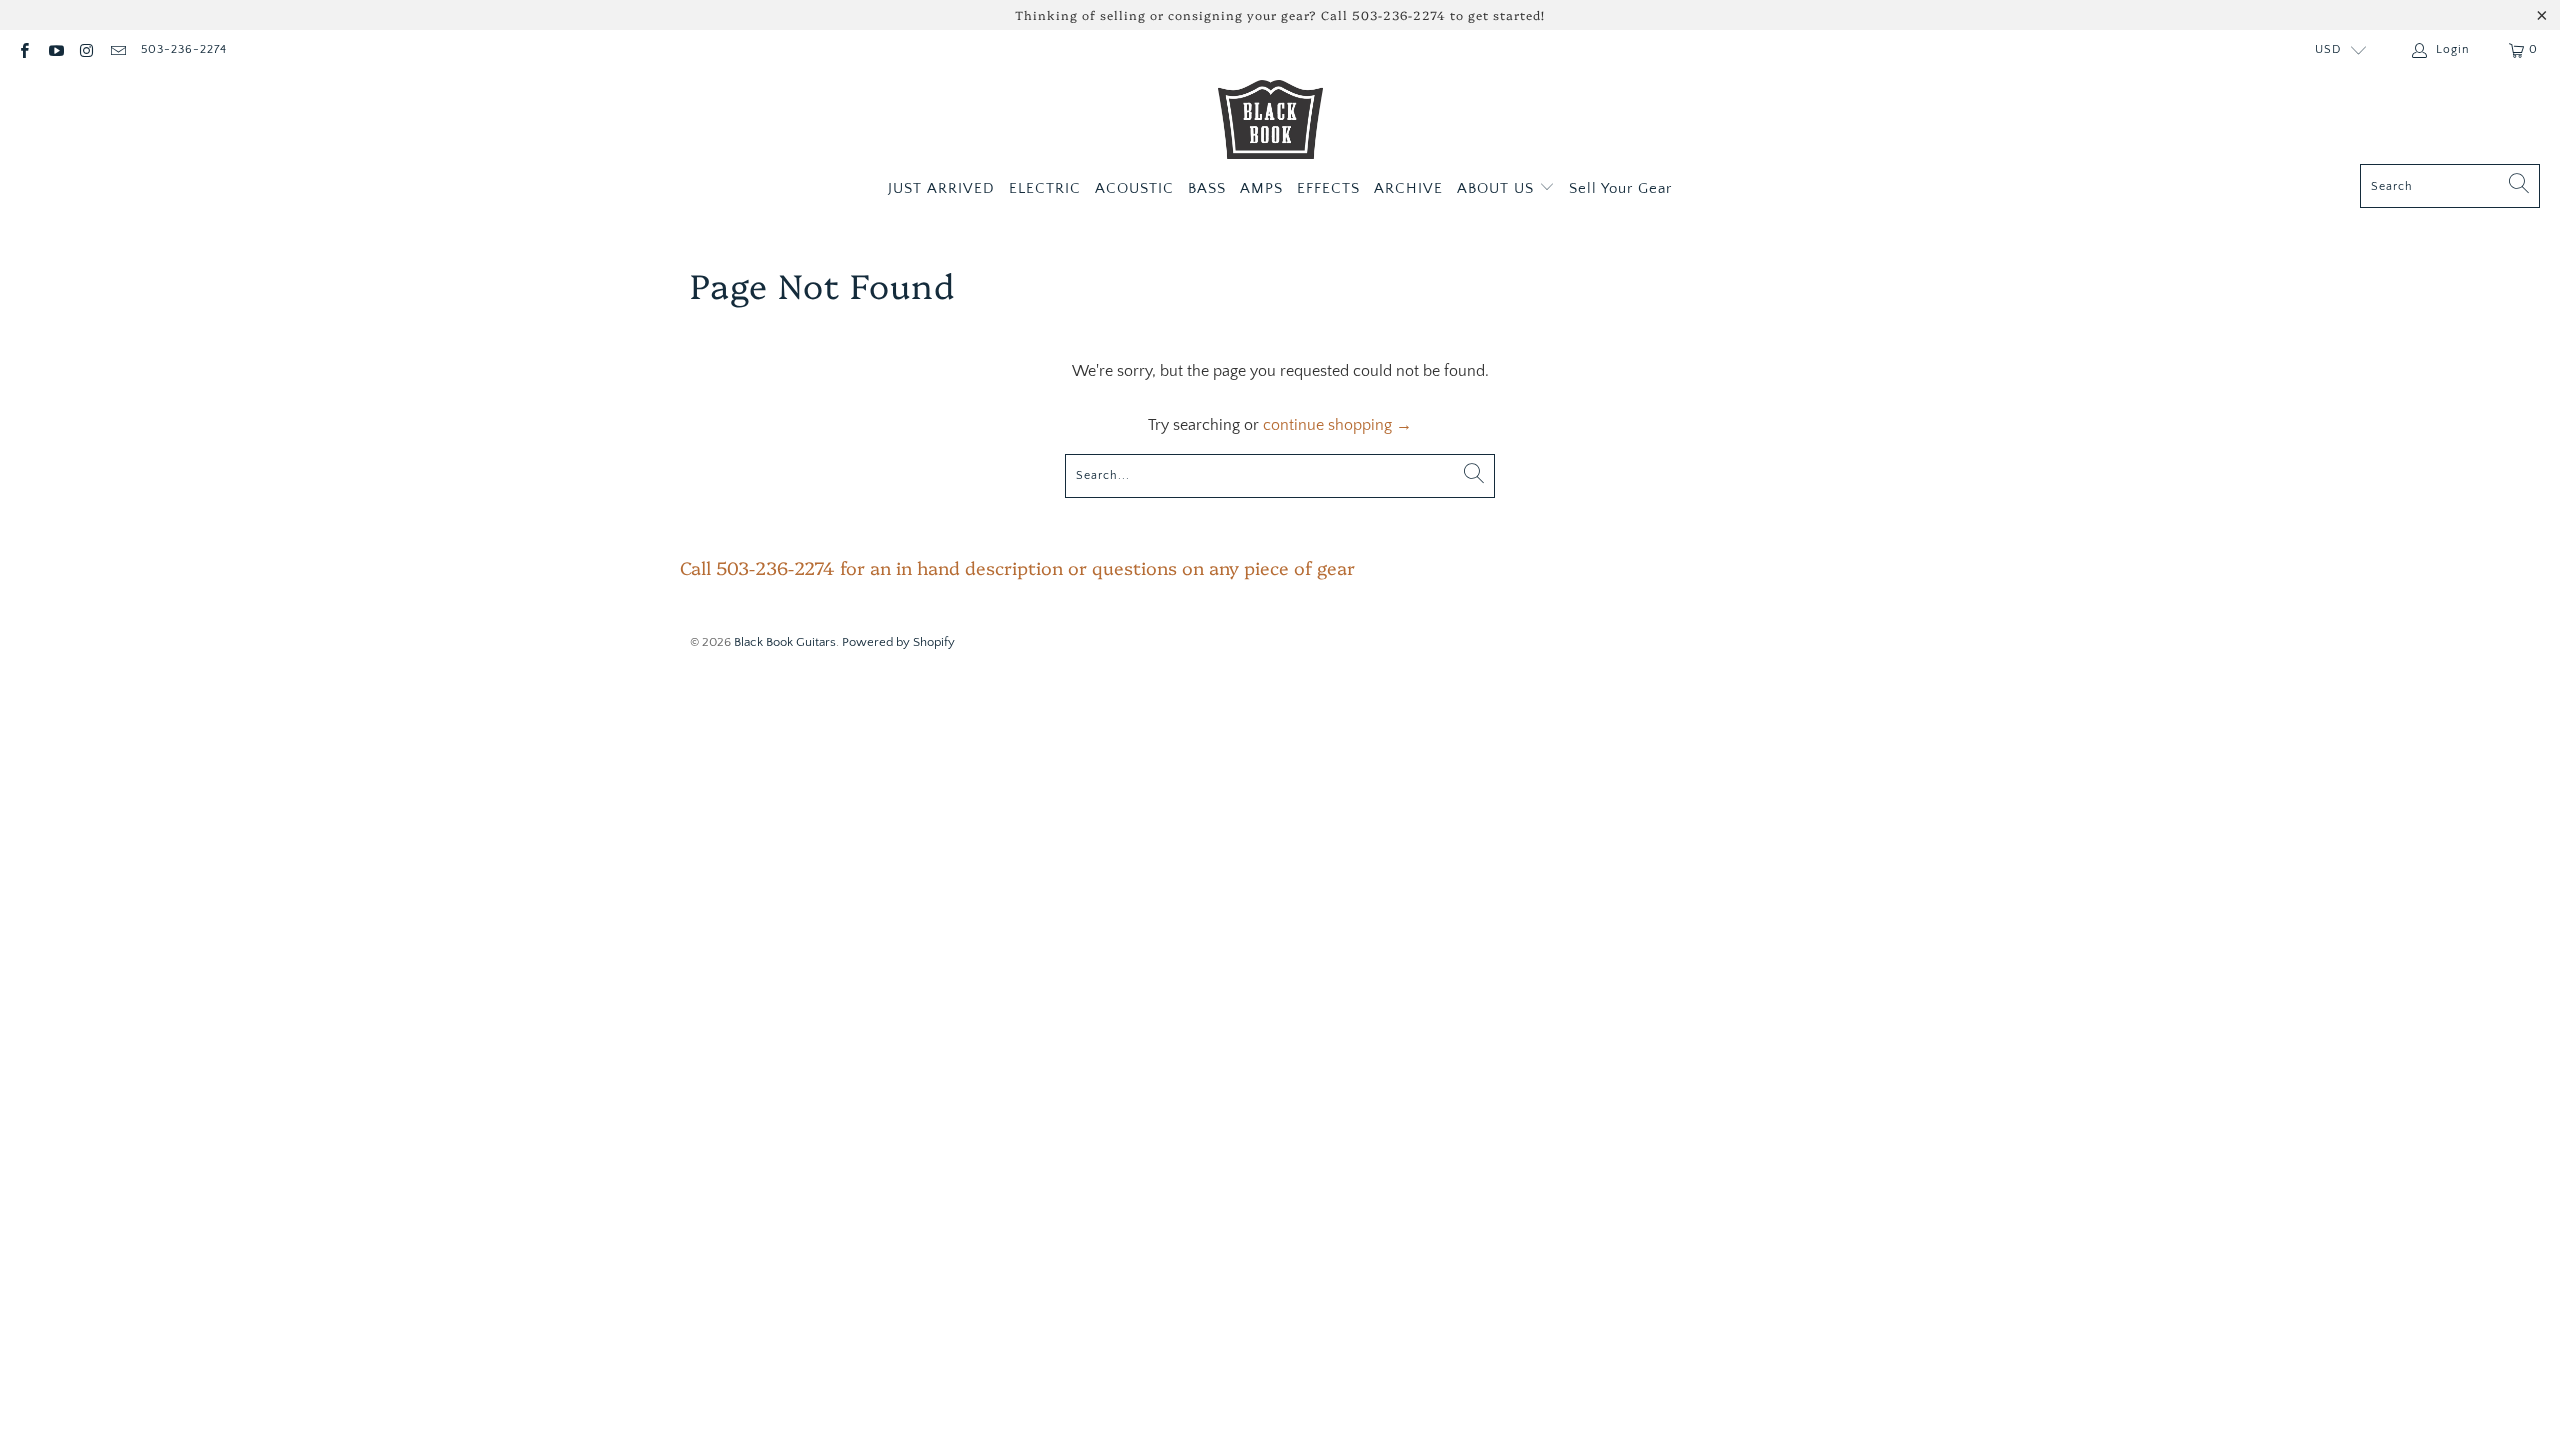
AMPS (1261, 188)
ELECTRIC (1045, 188)
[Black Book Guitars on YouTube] (54, 49)
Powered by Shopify (898, 642)
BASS (1207, 188)
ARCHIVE (1408, 188)
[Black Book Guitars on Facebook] (23, 49)
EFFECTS (1328, 188)
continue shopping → (1337, 425)
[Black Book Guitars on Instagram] (86, 49)
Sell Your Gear (1620, 188)
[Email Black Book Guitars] (117, 49)
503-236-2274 (184, 49)
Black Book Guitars (785, 642)
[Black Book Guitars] (1270, 122)
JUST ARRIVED (941, 188)
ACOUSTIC (1134, 188)
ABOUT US (1498, 188)
